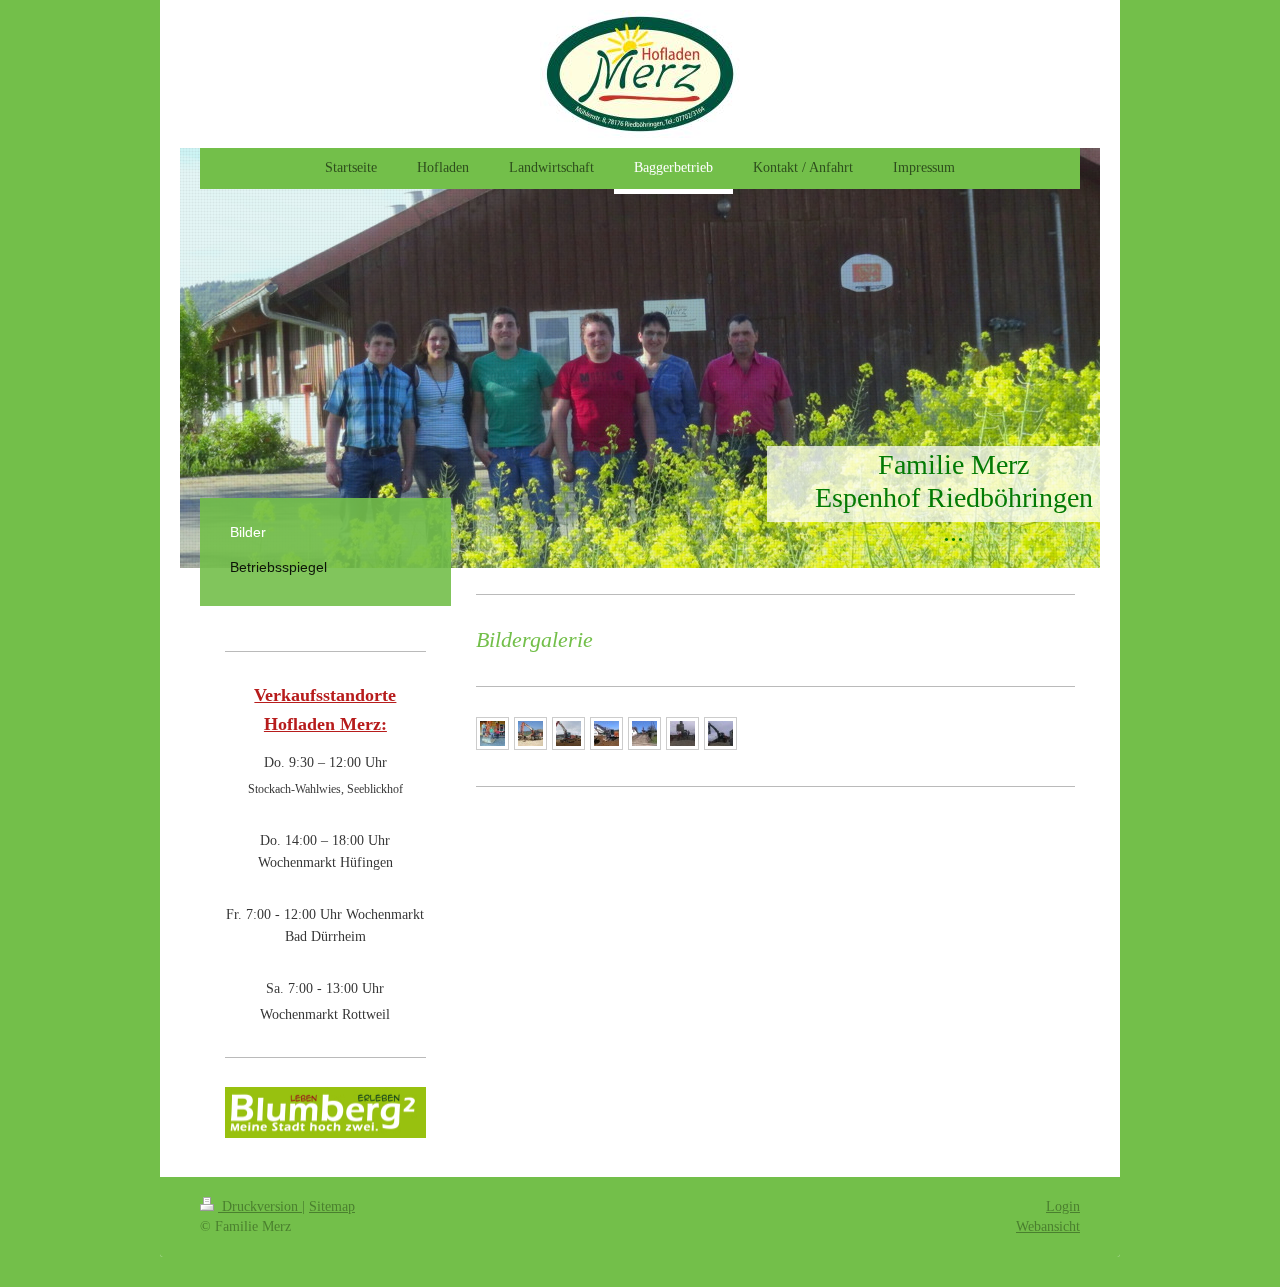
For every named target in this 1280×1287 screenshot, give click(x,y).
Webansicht (1048, 1226)
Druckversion (260, 1206)
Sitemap (332, 1206)
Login (1063, 1206)
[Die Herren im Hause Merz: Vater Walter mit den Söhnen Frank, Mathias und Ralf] (492, 733)
